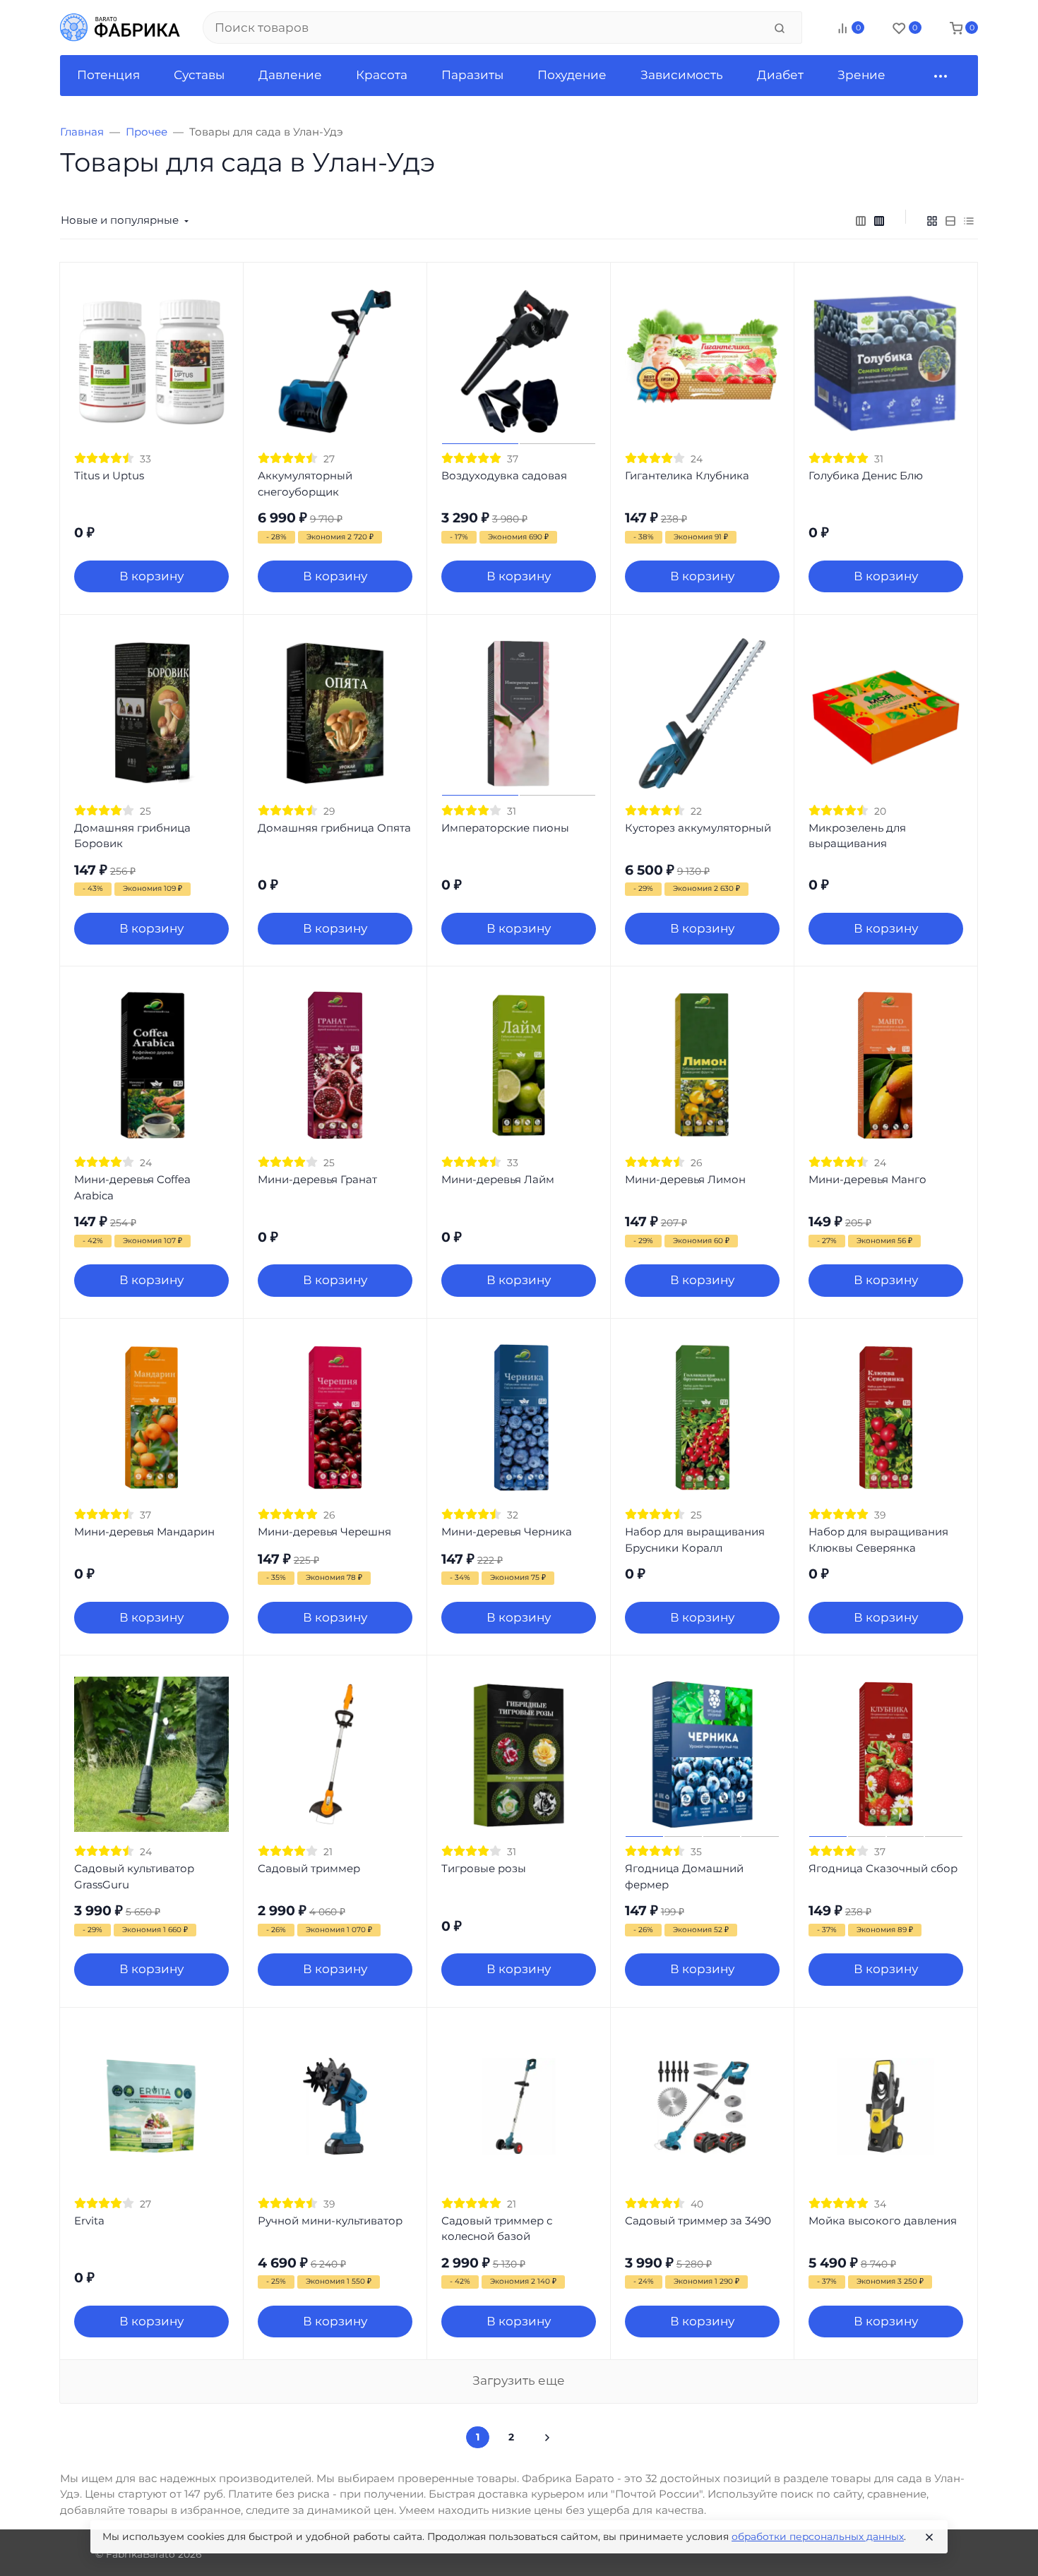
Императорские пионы (505, 828)
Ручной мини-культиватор (330, 2221)
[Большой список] (879, 220)
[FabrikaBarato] (120, 28)
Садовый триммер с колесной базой (497, 2229)
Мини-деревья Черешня (324, 1532)
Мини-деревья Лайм (498, 1179)
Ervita (89, 2221)
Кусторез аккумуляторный (698, 828)
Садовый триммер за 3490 (698, 2221)
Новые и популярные (120, 220)
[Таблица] (969, 220)
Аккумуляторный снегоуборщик (305, 484)
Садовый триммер (309, 1868)
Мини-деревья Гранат (317, 1179)
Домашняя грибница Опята (334, 828)
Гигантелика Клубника (687, 475)
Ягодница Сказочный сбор (883, 1868)
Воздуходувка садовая (504, 475)
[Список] (950, 220)
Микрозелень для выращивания (857, 836)
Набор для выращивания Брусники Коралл (695, 1540)
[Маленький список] (861, 220)
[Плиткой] (932, 220)
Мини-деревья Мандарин (144, 1532)
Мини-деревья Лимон (685, 1179)
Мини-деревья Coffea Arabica (132, 1187)
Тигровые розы (484, 1868)
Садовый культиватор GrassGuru (134, 1876)
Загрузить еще (519, 2380)
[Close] (929, 2537)
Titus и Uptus (109, 475)
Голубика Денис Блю (866, 475)
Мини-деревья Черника (507, 1532)
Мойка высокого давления (883, 2221)
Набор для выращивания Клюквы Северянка (878, 1540)
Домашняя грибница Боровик (132, 836)
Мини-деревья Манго (867, 1179)
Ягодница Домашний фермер (684, 1876)
